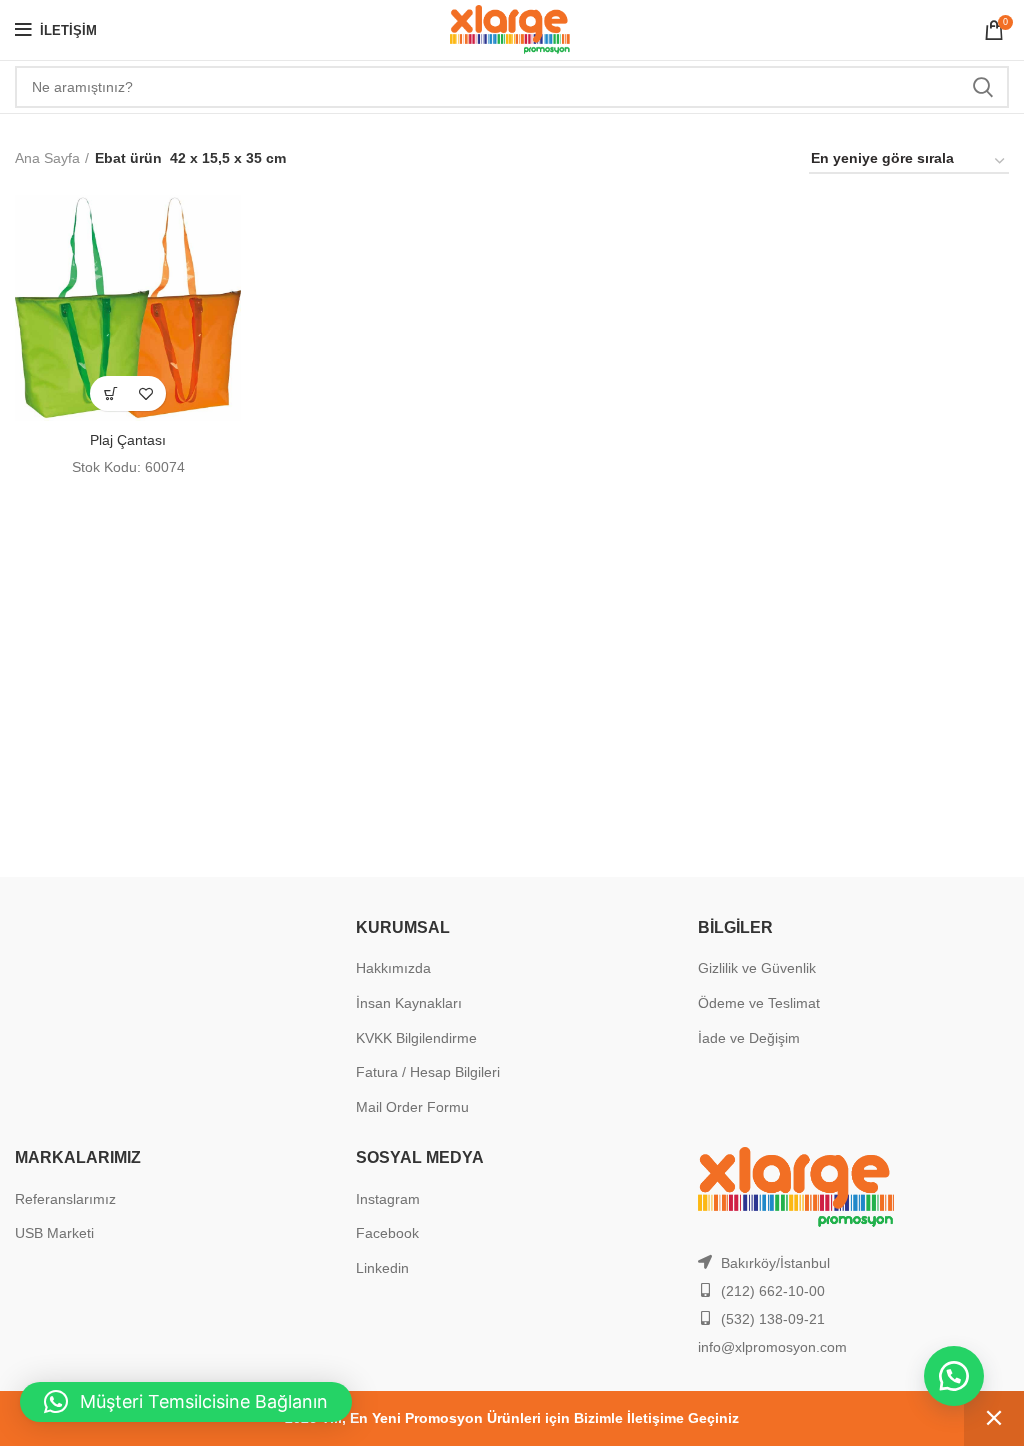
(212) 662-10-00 (773, 1291)
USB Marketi (54, 1233)
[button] (110, 393)
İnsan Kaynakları (409, 1003)
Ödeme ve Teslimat (759, 1003)
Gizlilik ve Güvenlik (757, 968)
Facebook (387, 1233)
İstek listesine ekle (145, 393)
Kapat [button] (994, 1418)
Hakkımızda (393, 968)
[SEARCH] (982, 87)
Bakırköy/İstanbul (775, 1263)
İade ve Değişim (749, 1038)
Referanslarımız (65, 1199)
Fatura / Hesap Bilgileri (428, 1072)
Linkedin (382, 1268)
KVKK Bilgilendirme (416, 1038)
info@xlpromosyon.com (772, 1347)
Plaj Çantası (128, 440)
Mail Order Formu (412, 1107)
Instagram (388, 1199)
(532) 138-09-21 (773, 1319)
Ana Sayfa (47, 158)
